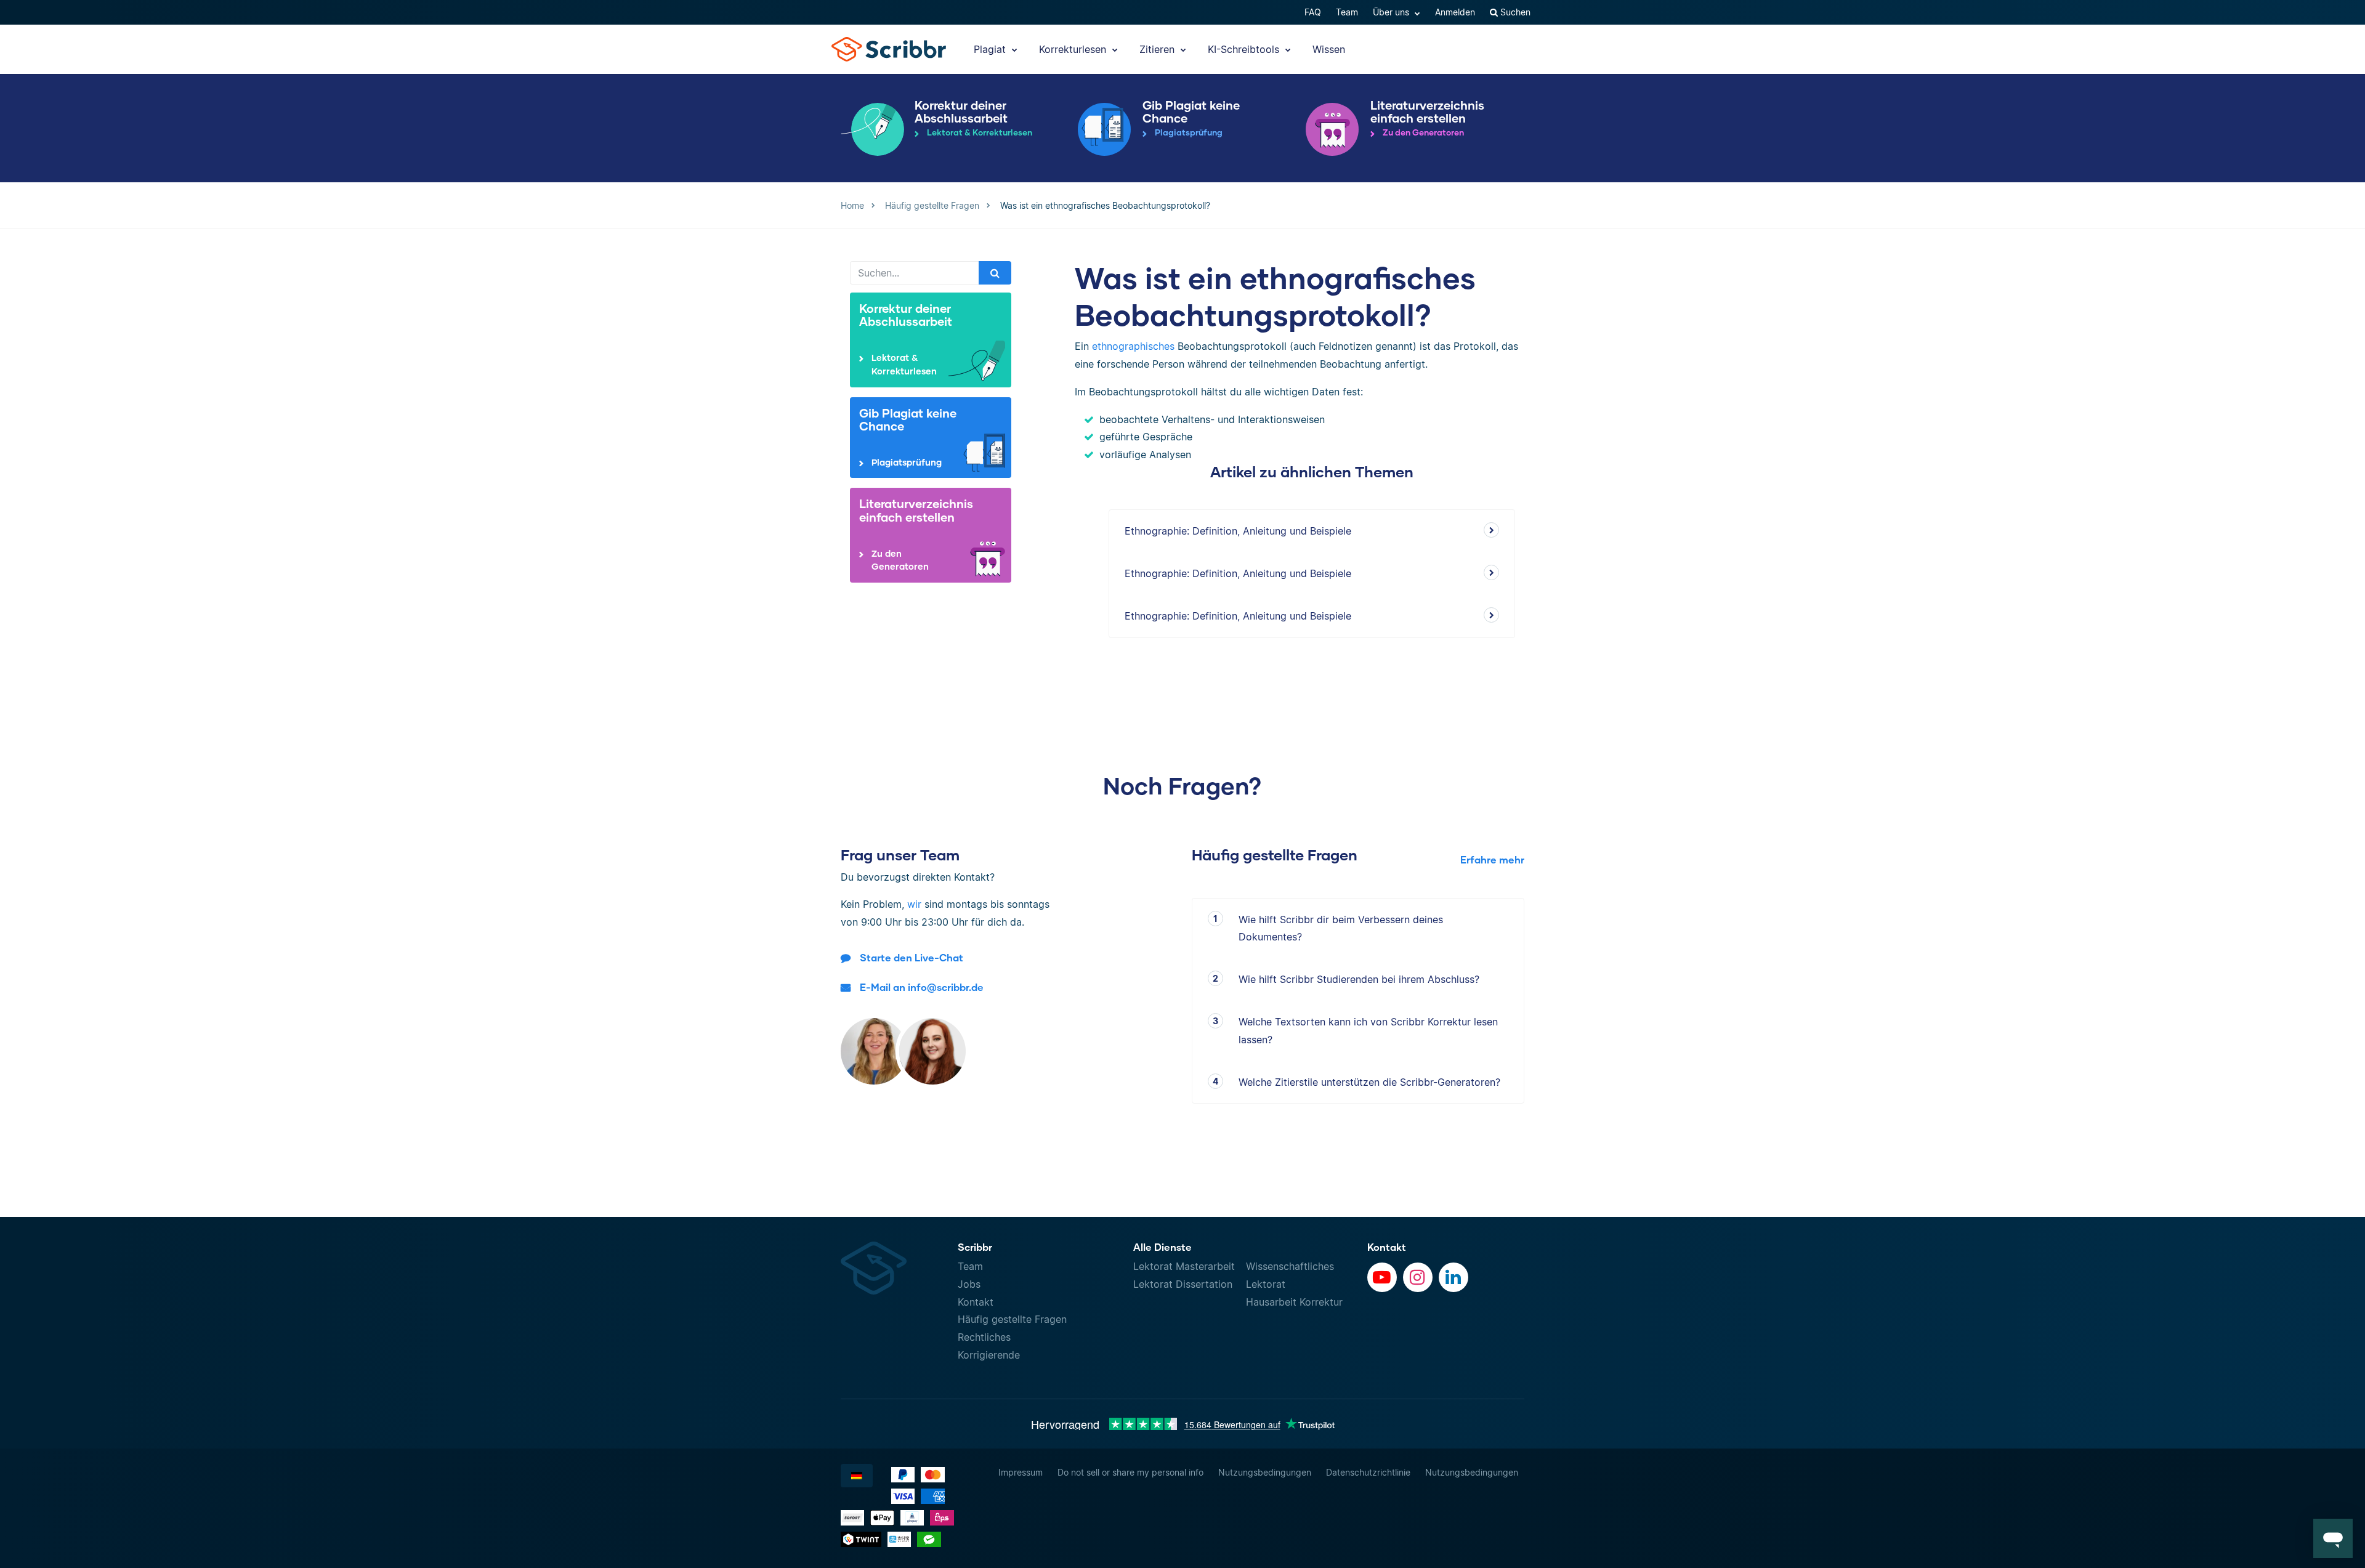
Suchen (1514, 12)
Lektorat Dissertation (1183, 1284)
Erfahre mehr (1492, 859)
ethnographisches (1133, 346)
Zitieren (1158, 49)
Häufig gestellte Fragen (1012, 1319)
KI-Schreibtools (1245, 49)
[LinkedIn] (1453, 1277)
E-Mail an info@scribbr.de (922, 987)
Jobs (969, 1284)
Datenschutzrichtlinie (1368, 1472)
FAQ (1313, 12)
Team (1347, 12)
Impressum (1021, 1472)
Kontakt (976, 1302)
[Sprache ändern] (857, 1476)
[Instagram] (1418, 1277)
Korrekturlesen (1074, 49)
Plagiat (991, 49)
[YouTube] (1382, 1277)
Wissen (1329, 49)
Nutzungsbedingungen (1265, 1472)
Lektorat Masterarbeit (1184, 1266)
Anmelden (1455, 12)
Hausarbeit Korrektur (1294, 1302)
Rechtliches (984, 1337)
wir (914, 904)
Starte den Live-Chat (912, 957)
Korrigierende (989, 1355)
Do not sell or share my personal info (1130, 1472)
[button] (2333, 1538)
